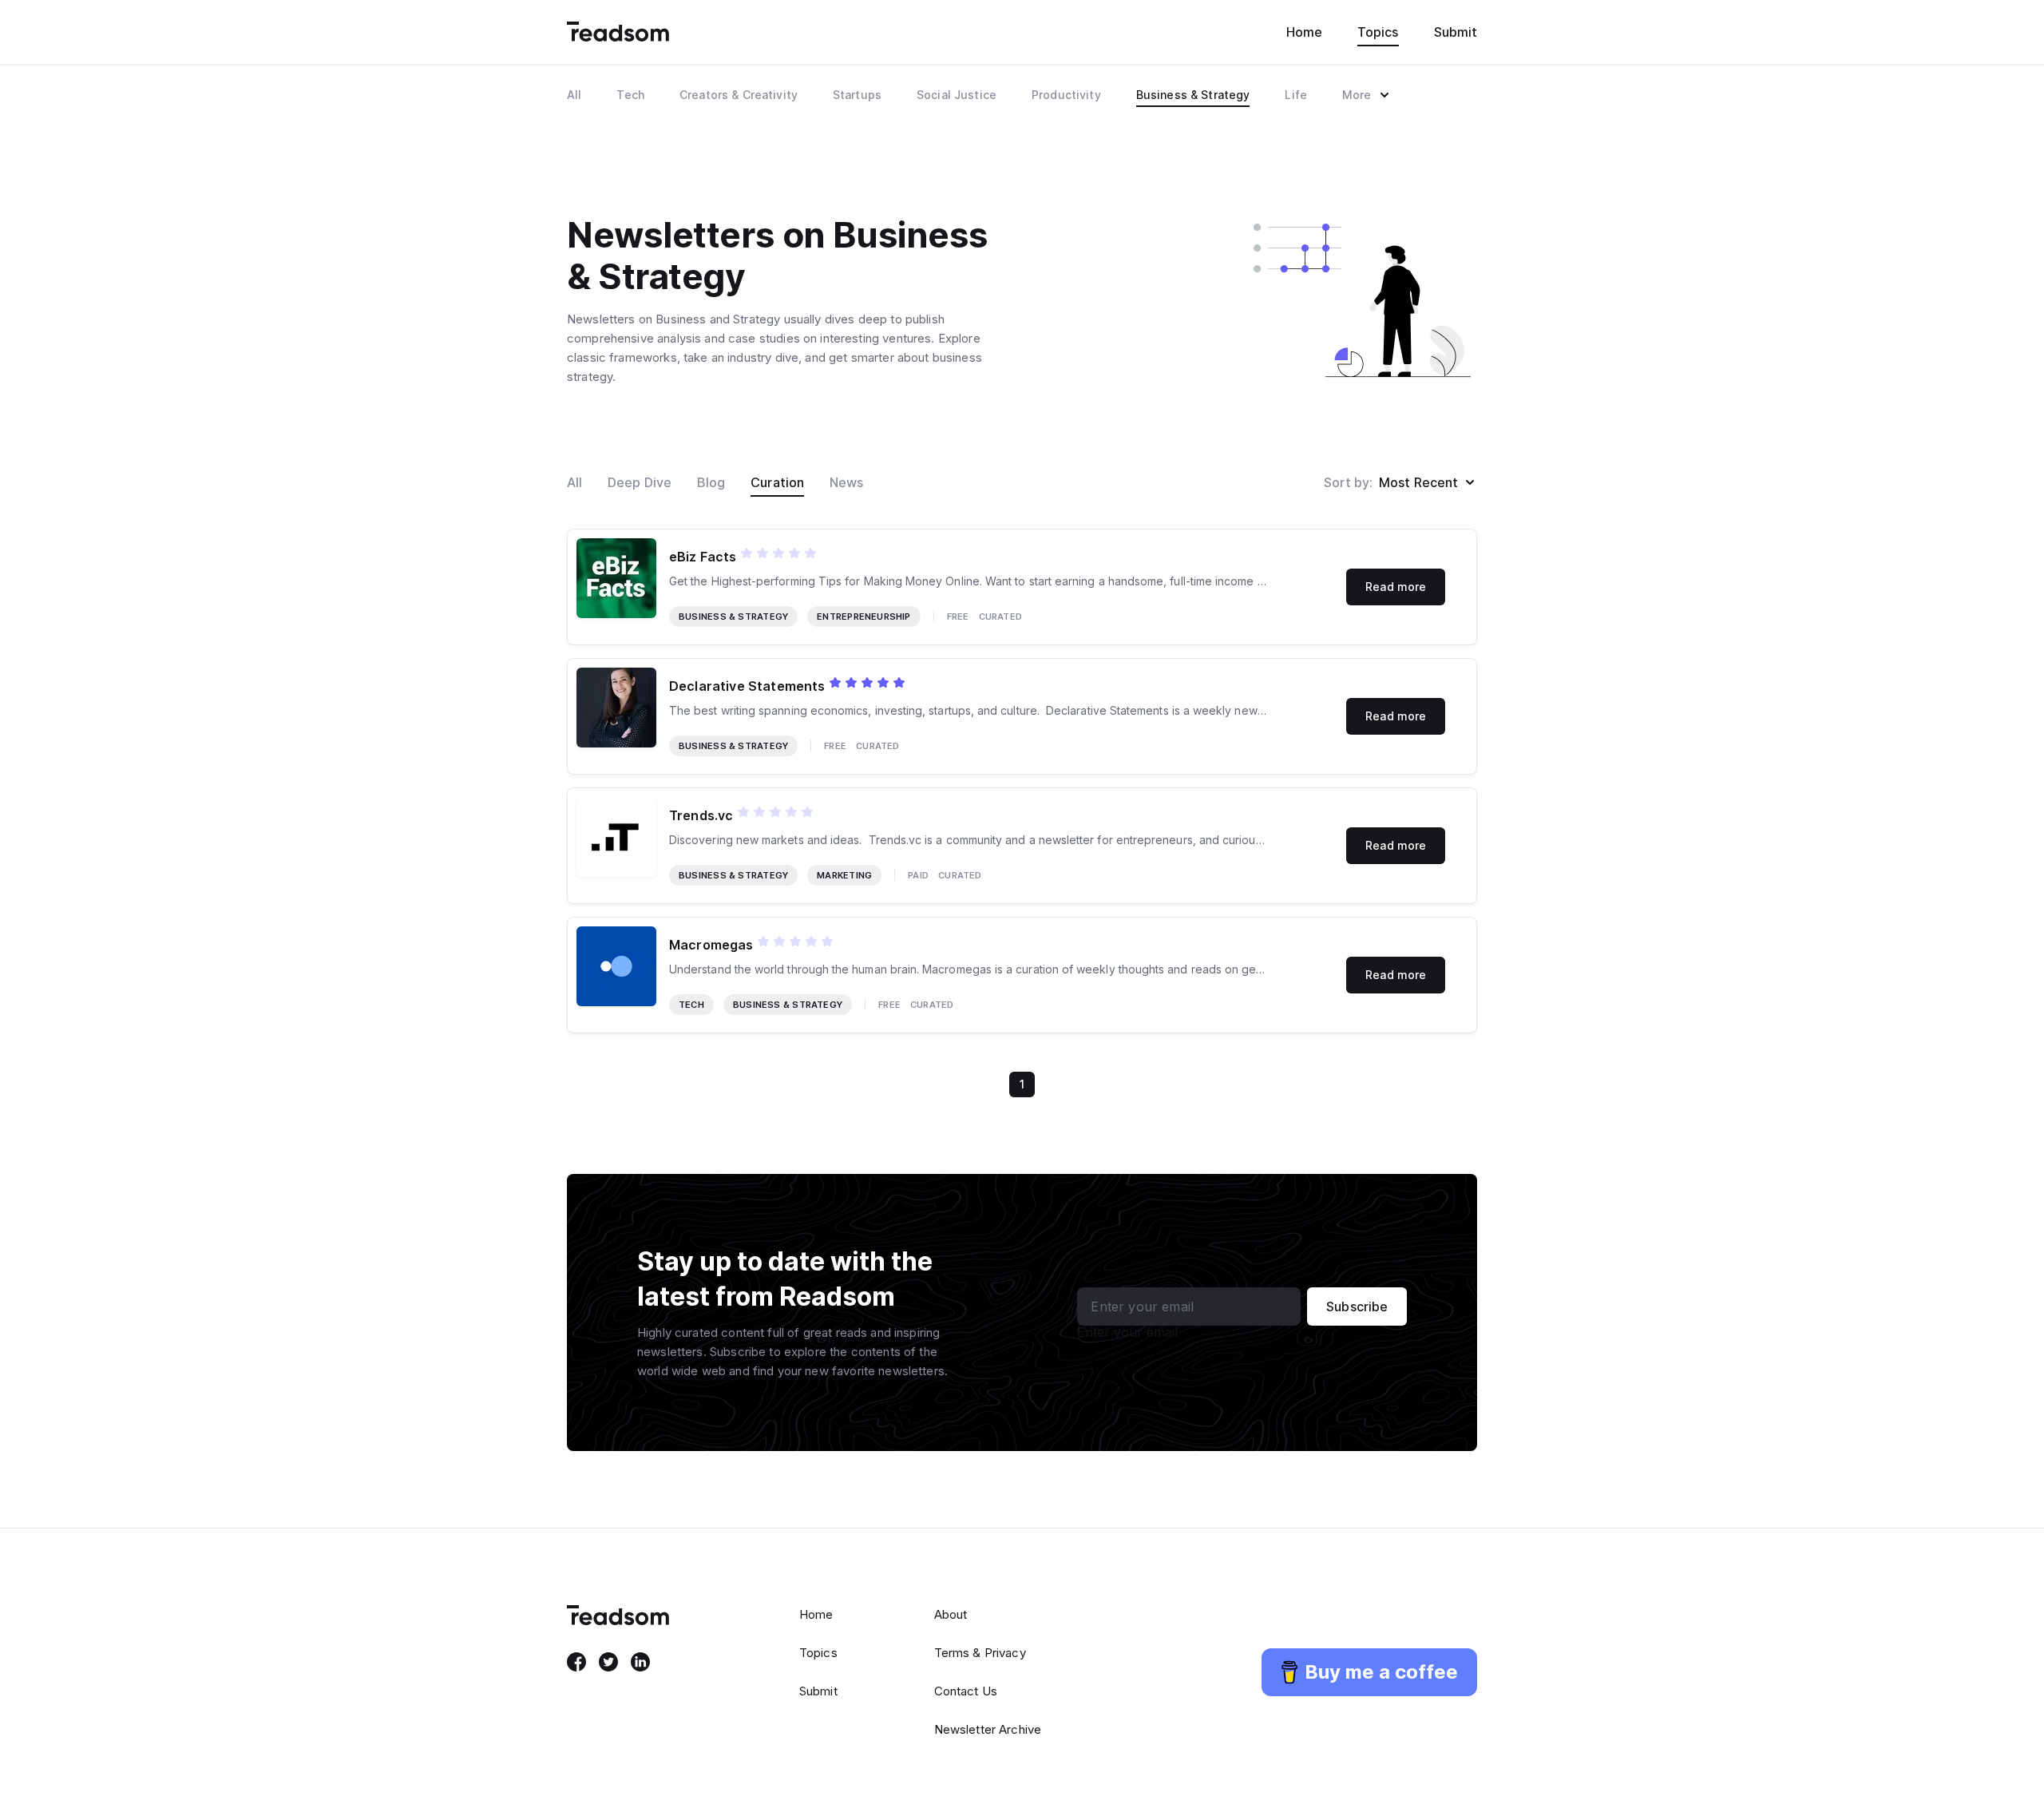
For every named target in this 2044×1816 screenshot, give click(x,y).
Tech (691, 1005)
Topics (1378, 32)
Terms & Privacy (980, 1653)
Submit (1456, 32)
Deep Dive (640, 482)
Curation (777, 482)
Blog (711, 482)
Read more (1396, 587)
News (846, 482)
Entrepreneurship (864, 617)
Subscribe (1357, 1306)
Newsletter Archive (988, 1729)
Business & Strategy (733, 617)
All (574, 482)
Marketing (844, 875)
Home (1304, 32)
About (951, 1614)
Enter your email (1127, 1332)
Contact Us (966, 1691)
